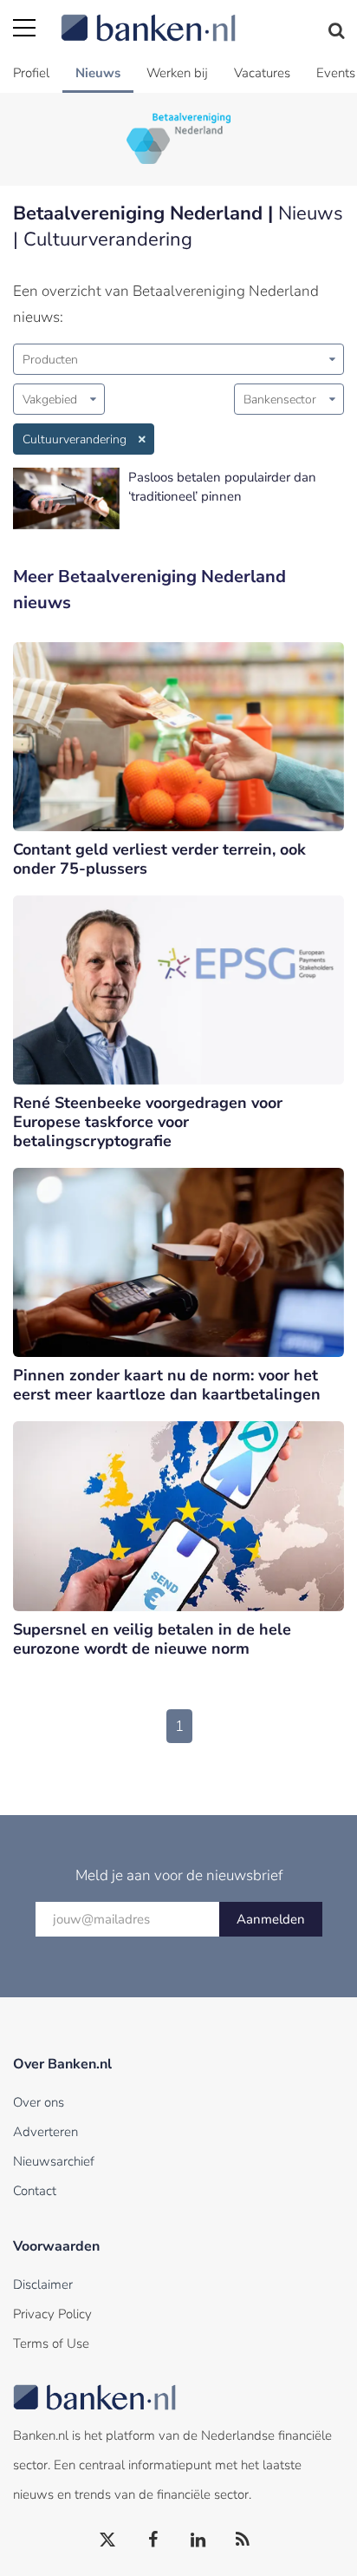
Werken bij (177, 73)
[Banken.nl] (202, 17)
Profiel (31, 73)
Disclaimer (43, 2284)
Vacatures (262, 73)
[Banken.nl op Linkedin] (198, 2540)
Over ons (39, 2102)
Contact (35, 2191)
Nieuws (98, 73)
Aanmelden (271, 1919)
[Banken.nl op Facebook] (153, 2540)
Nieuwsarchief (54, 2161)
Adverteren (45, 2132)
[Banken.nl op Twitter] (108, 2540)
